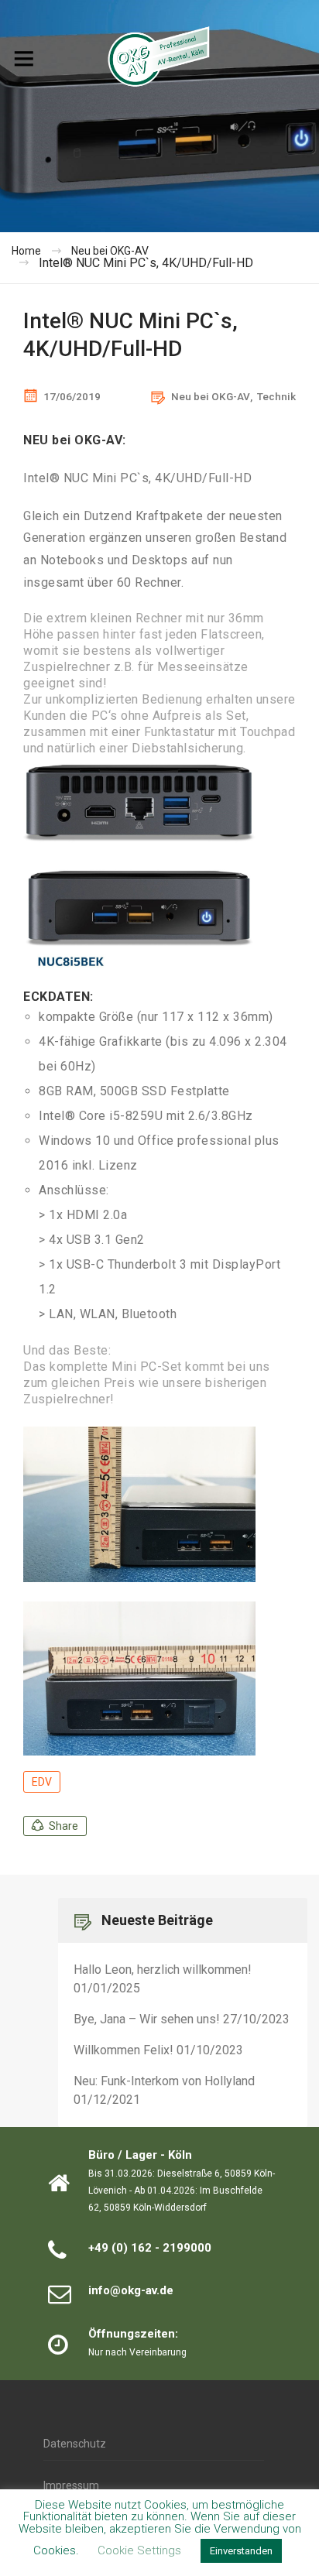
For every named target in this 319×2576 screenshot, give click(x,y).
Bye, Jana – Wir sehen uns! (147, 2019)
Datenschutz (75, 2444)
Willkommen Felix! (123, 2050)
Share (63, 1826)
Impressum (71, 2485)
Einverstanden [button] (241, 2551)
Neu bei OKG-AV (211, 396)
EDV (42, 1782)
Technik (276, 396)
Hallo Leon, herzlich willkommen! (163, 1970)
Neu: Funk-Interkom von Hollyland (164, 2081)
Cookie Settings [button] (139, 2550)
